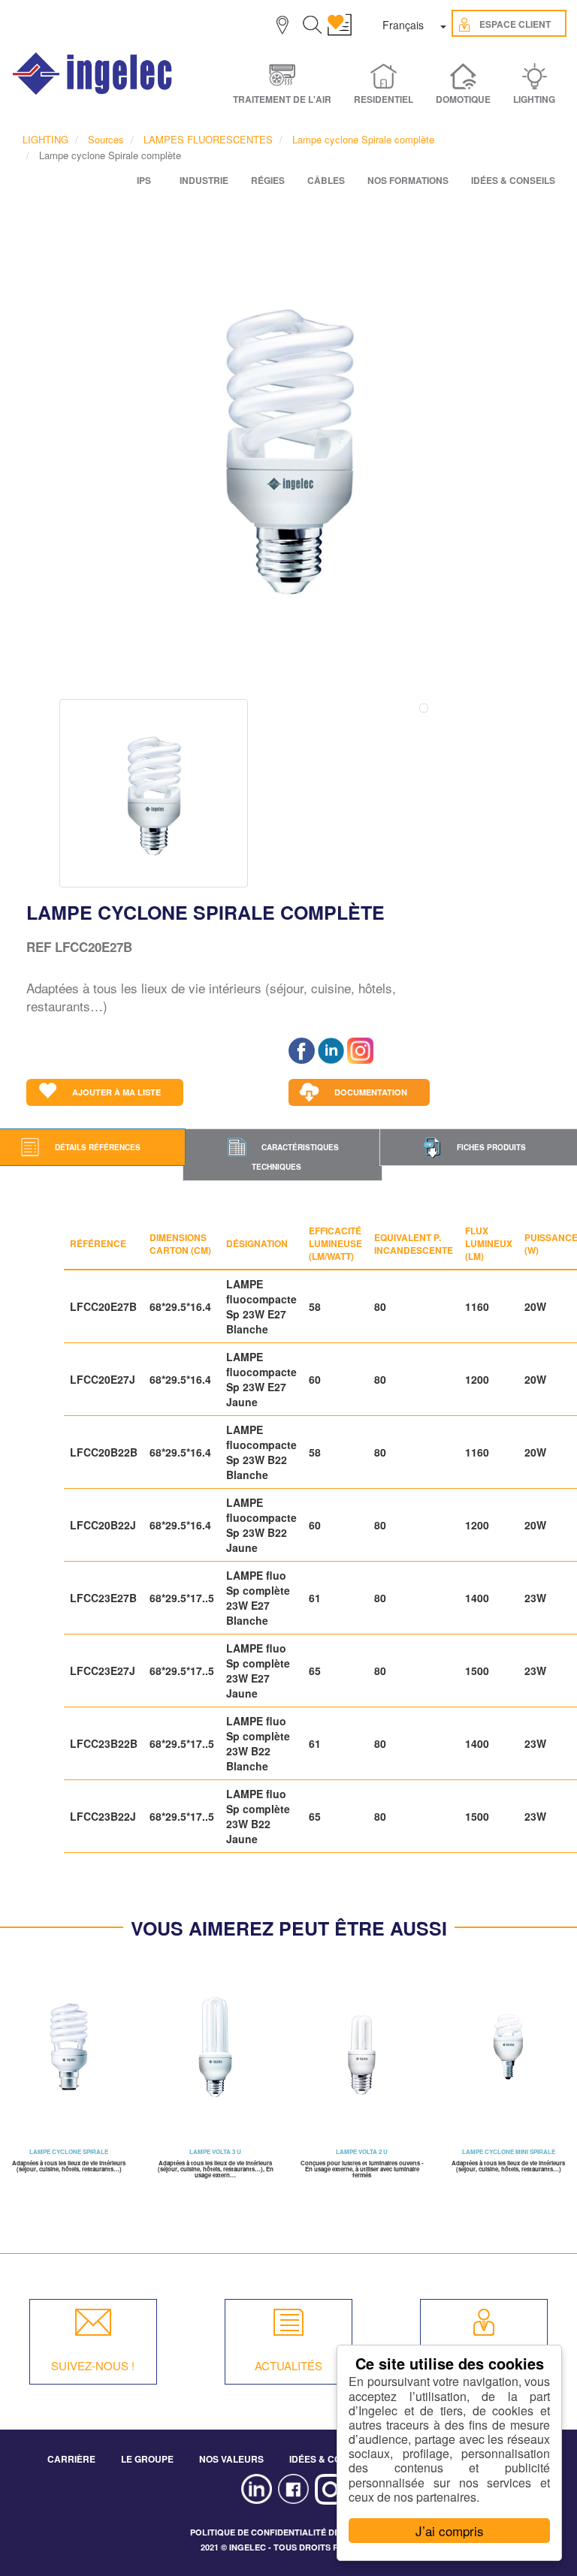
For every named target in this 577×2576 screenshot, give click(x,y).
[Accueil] (93, 74)
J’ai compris (450, 2531)
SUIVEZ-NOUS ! (93, 2365)
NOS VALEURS (231, 2459)
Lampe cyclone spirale (69, 2151)
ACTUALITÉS (288, 2365)
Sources (106, 139)
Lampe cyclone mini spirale (509, 2151)
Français (403, 25)
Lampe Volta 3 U (215, 2151)
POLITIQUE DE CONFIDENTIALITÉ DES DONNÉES (289, 2532)
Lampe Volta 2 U (362, 2151)
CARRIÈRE (71, 2459)
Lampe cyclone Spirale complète (363, 139)
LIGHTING (45, 139)
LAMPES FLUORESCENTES (208, 139)
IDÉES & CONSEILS (331, 2459)
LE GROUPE (147, 2459)
